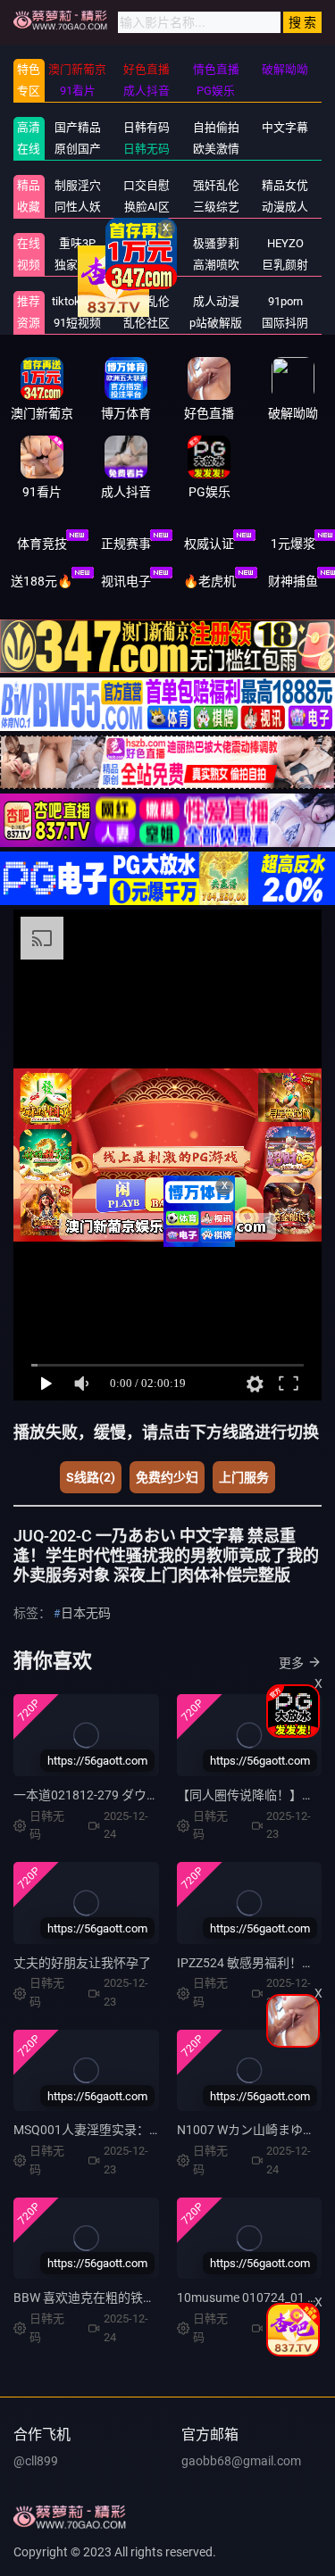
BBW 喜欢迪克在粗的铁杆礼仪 (97, 2298)
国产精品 (78, 127)
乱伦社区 (147, 323)
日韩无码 (147, 149)
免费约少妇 (167, 1477)
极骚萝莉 (216, 243)
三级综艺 (216, 207)
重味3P (77, 243)
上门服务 (244, 1477)
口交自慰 (147, 185)
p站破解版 (216, 323)
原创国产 (78, 149)
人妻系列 (147, 243)
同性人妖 (78, 207)
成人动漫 (216, 301)
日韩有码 (147, 127)
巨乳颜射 (285, 265)
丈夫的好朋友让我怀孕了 (82, 1963)
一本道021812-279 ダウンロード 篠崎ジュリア (143, 1795)
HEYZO (285, 243)
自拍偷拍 (216, 127)
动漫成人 (285, 207)
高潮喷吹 (216, 265)
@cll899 (36, 2461)
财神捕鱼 (293, 581)
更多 (291, 1663)
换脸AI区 (147, 207)
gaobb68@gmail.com (241, 2461)
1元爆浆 (293, 544)
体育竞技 (42, 544)
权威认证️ (209, 544)
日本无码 (86, 1613)
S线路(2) (91, 1477)
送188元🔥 (42, 581)
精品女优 (285, 185)
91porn (285, 301)
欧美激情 (216, 149)
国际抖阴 (285, 323)
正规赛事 (126, 544)
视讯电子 (126, 581)
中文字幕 (285, 127)
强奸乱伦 (216, 185)
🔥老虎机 (209, 581)
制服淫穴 (78, 185)
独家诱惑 (78, 265)
